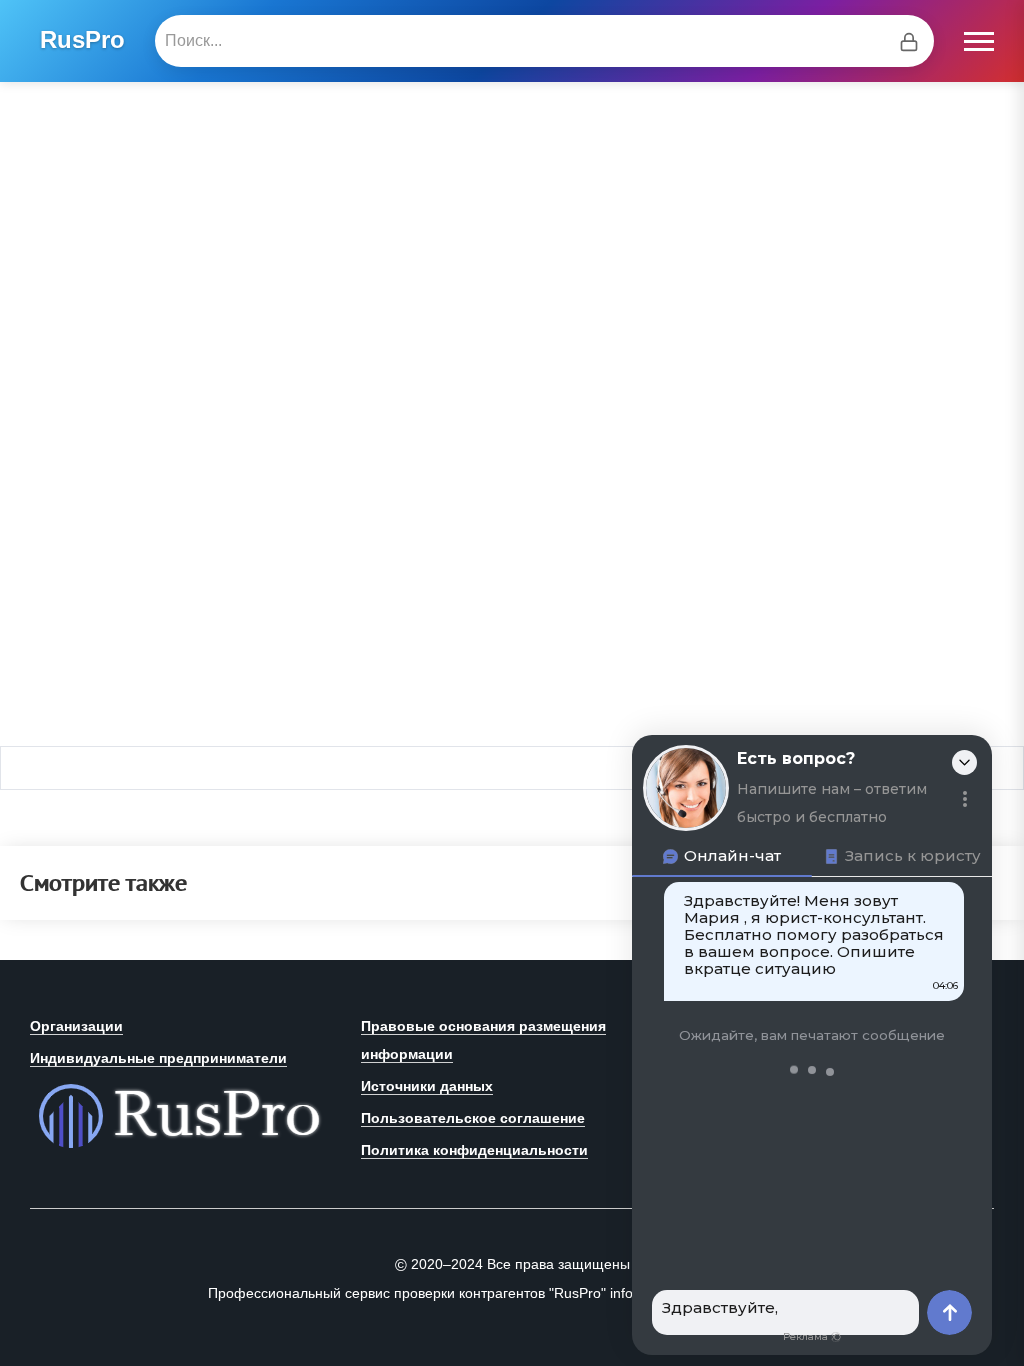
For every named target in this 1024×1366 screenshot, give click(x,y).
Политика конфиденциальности (474, 1150)
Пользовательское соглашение (473, 1118)
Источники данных (427, 1086)
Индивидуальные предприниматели (158, 1058)
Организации (76, 1026)
